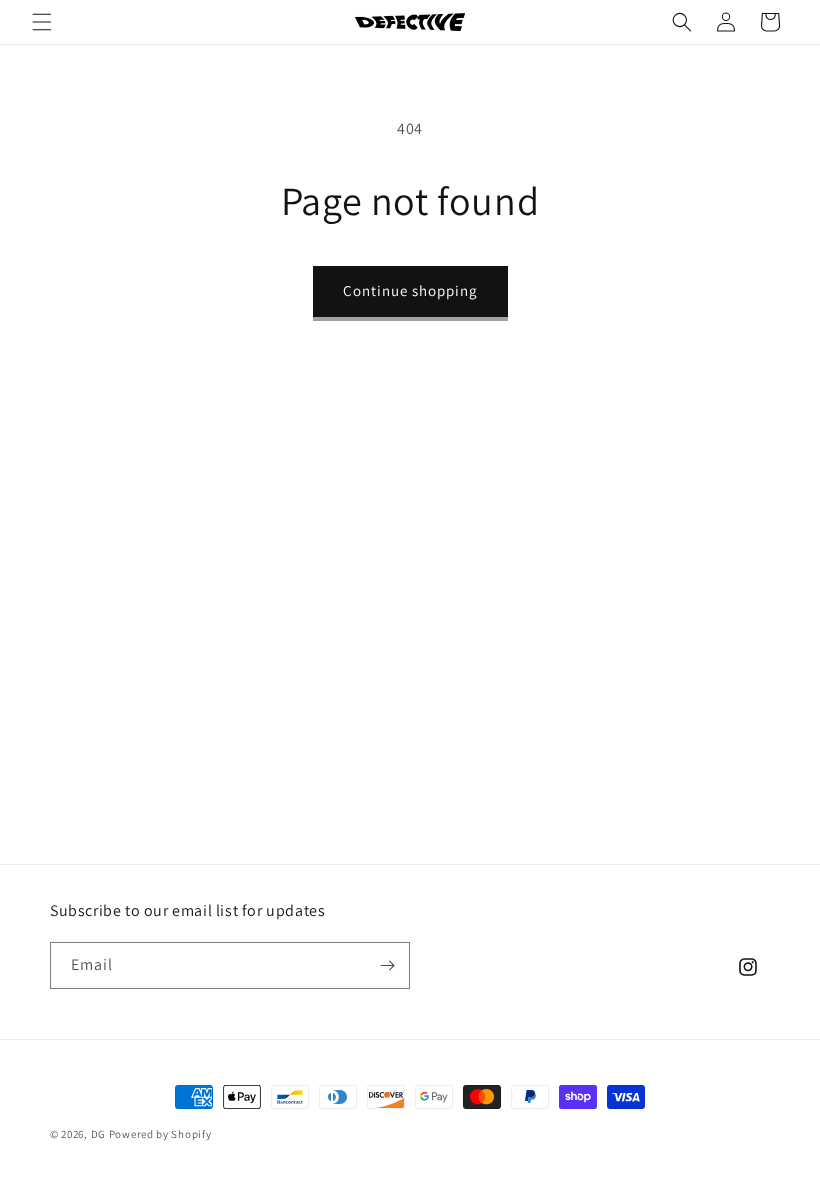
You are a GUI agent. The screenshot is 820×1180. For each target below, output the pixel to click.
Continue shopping (410, 290)
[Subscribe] (387, 965)
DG (98, 1134)
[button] (42, 22)
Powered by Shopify (160, 1134)
